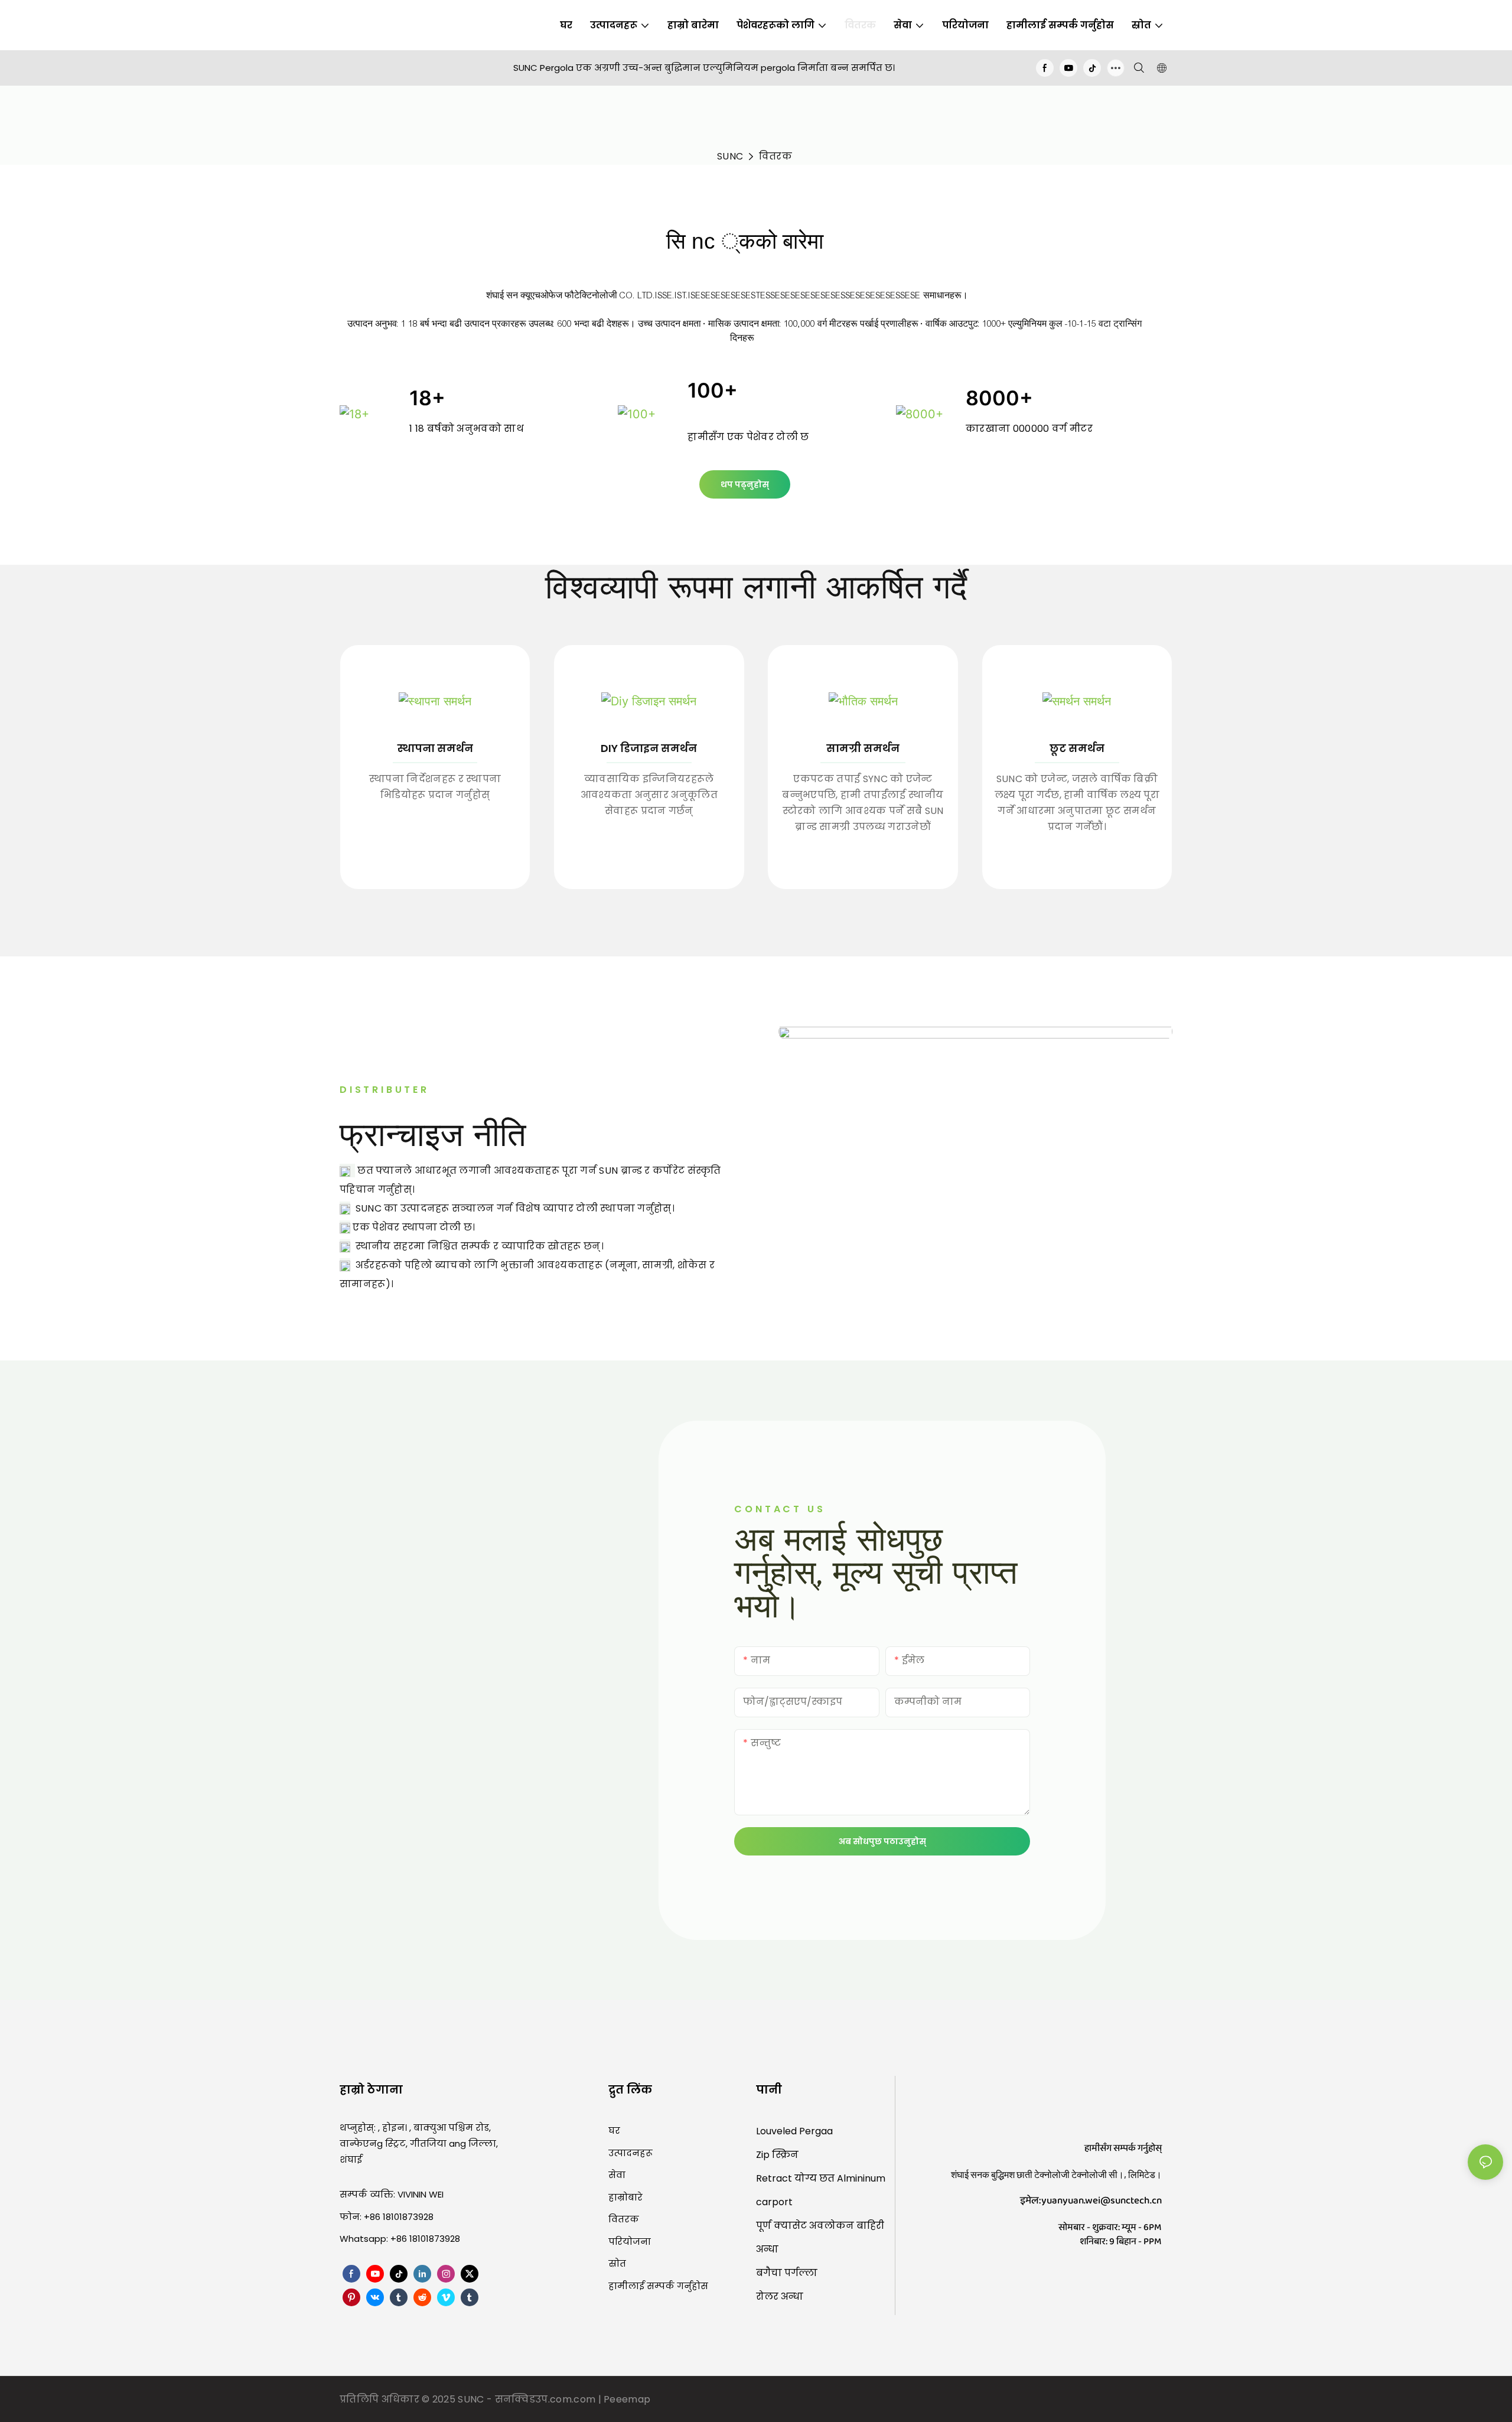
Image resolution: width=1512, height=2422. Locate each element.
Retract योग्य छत (796, 2178)
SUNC (730, 156)
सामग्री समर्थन (863, 748)
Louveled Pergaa (794, 2131)
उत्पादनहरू (630, 2153)
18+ (427, 398)
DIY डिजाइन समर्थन (649, 748)
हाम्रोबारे (625, 2197)
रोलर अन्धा (780, 2296)
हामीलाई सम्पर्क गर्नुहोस (658, 2286)
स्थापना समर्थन (435, 748)
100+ (713, 390)
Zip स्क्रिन (777, 2155)
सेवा (617, 2175)
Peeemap (627, 2399)
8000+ (999, 398)
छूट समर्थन (1077, 748)
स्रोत (617, 2263)
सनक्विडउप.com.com (547, 2399)
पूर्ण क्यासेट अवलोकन (806, 2226)
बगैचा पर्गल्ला (787, 2273)
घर (614, 2130)
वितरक (775, 156)
